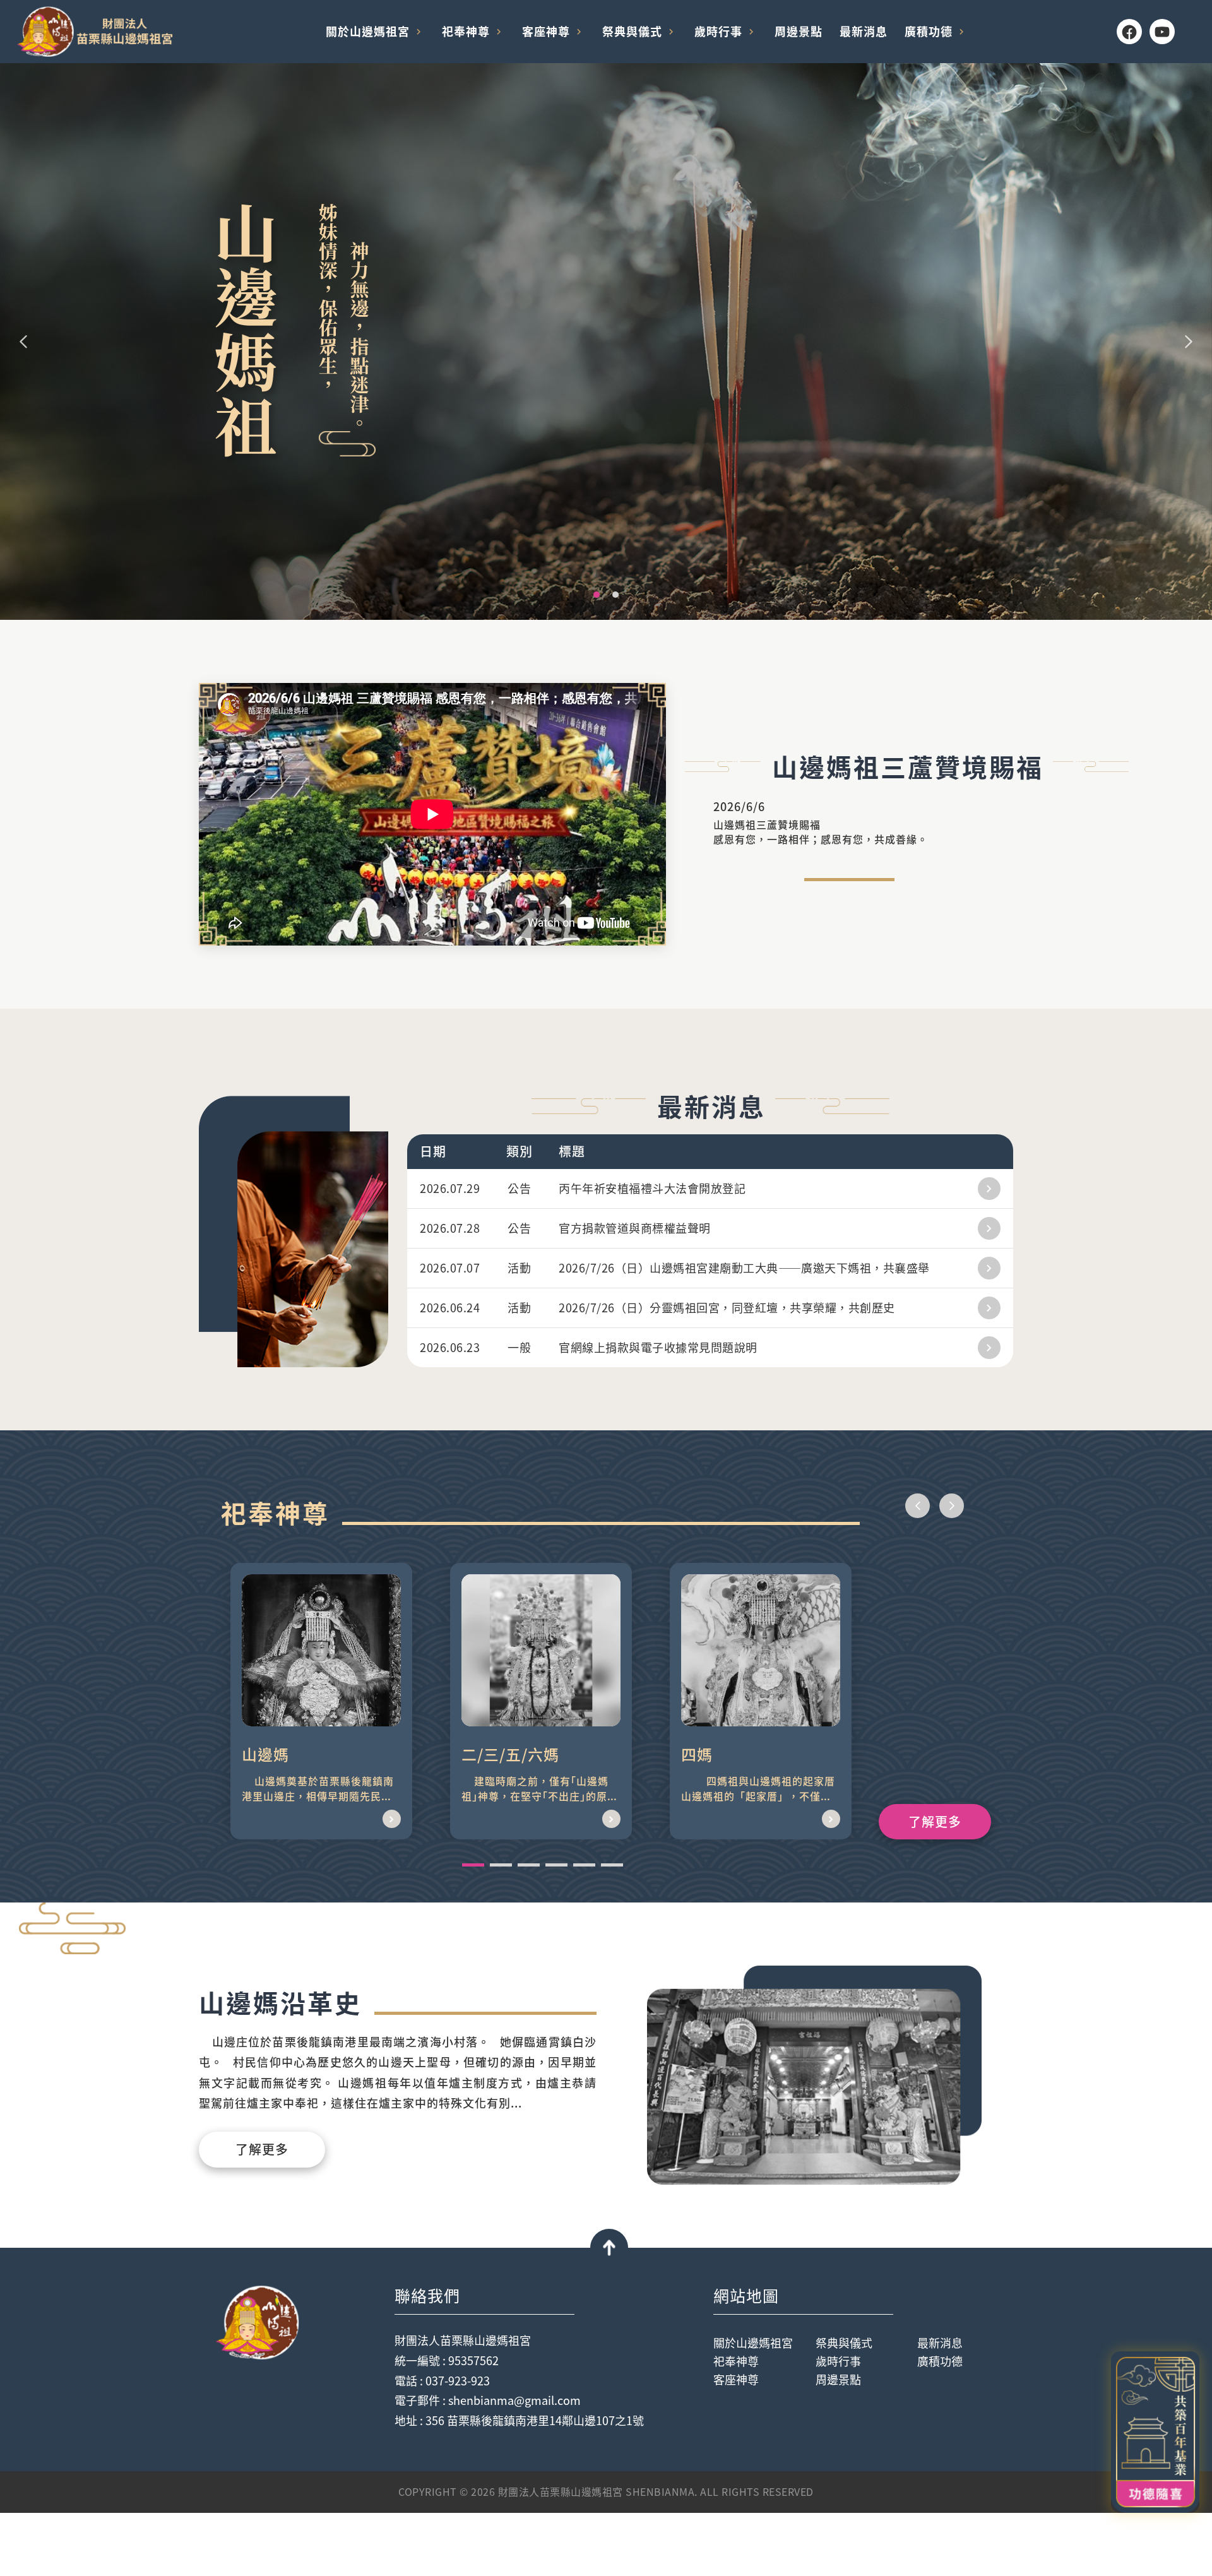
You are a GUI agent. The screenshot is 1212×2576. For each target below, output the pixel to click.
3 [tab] (529, 1865)
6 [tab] (612, 1865)
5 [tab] (584, 1865)
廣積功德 (929, 31)
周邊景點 (799, 31)
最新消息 (864, 31)
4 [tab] (556, 1865)
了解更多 (935, 1821)
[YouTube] (1162, 32)
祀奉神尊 (466, 31)
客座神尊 (546, 31)
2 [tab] (619, 598)
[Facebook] (1129, 32)
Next (1189, 341)
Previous (23, 341)
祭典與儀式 (632, 31)
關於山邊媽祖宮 (368, 31)
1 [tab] (600, 598)
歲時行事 (718, 31)
